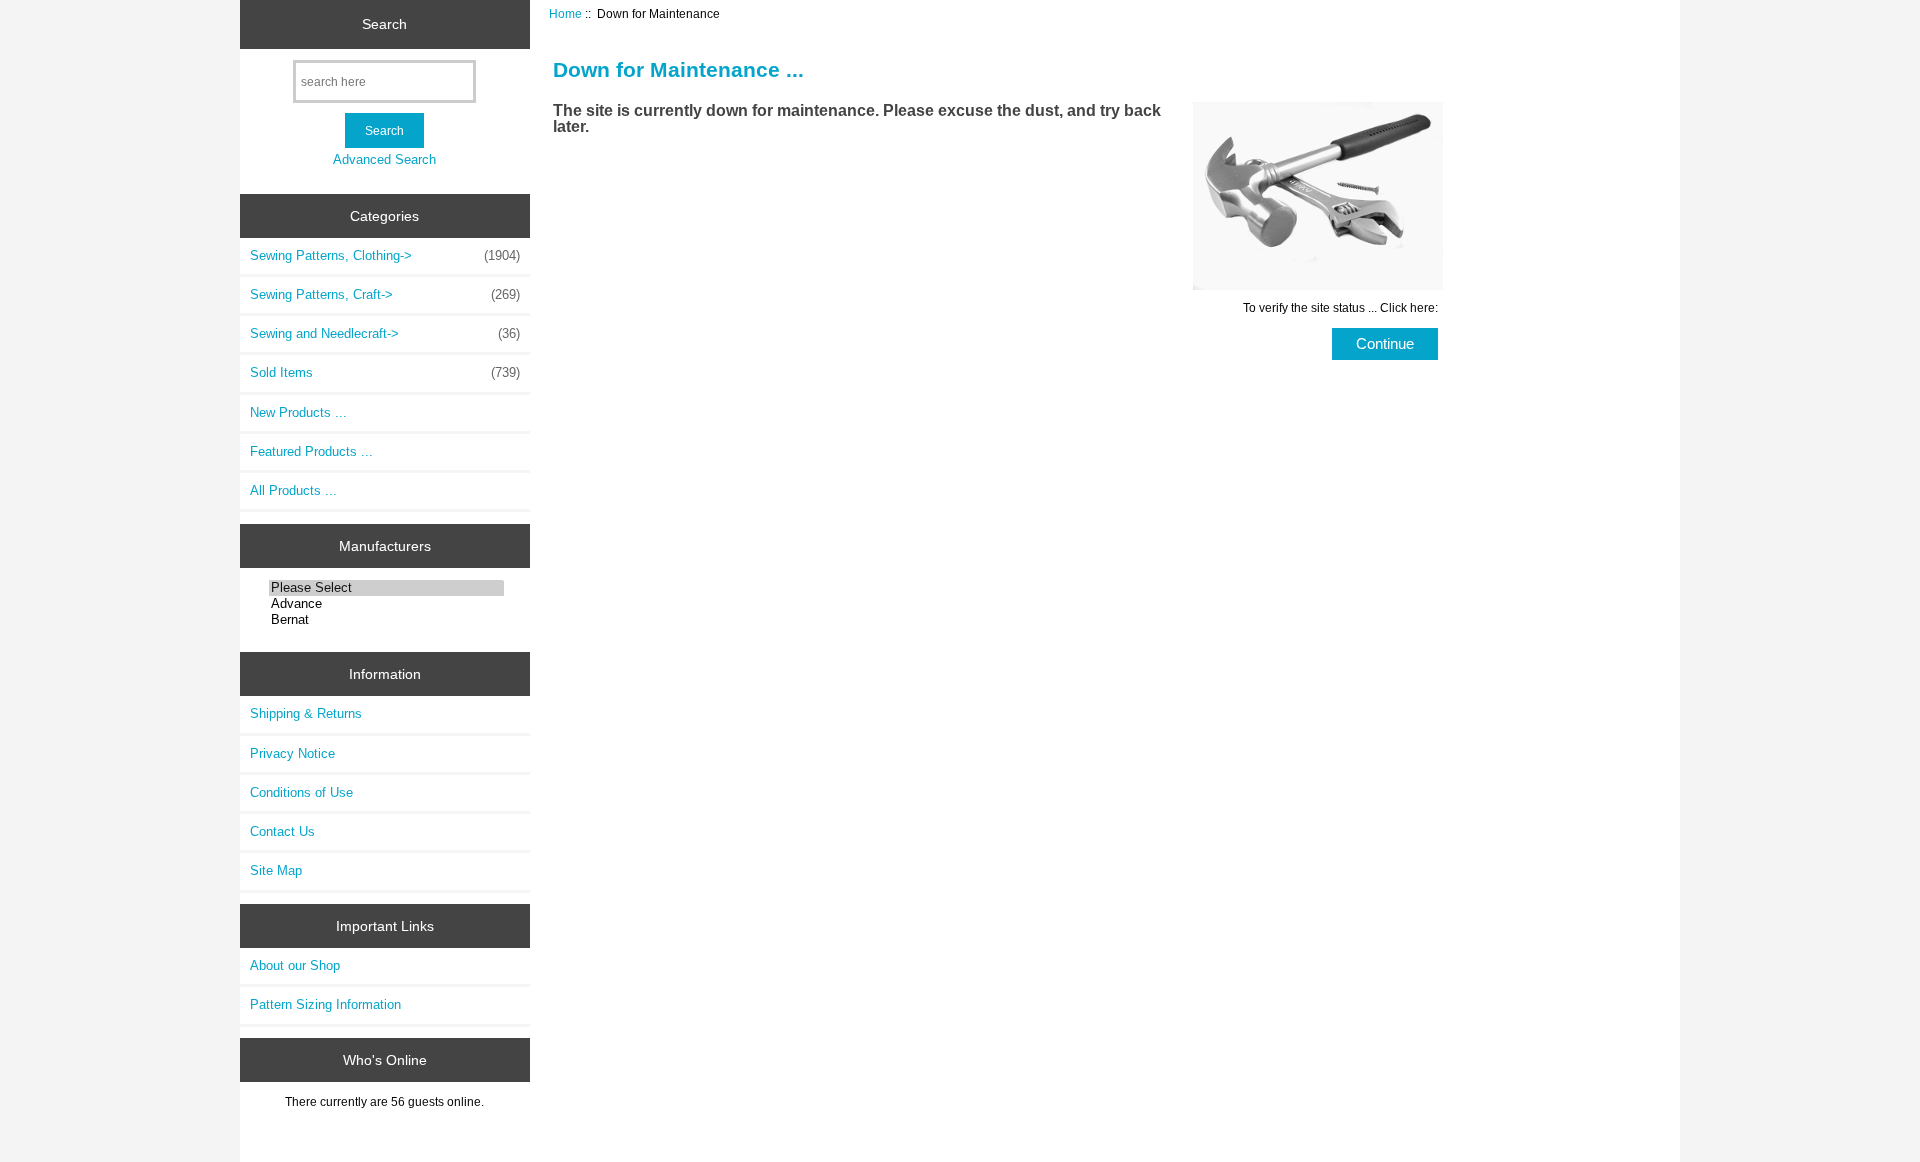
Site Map (276, 870)
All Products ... (293, 490)
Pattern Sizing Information (325, 1004)
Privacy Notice (292, 753)
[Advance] (386, 604)
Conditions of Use (301, 792)
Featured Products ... (311, 451)
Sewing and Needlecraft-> (385, 333)
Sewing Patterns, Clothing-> (385, 255)
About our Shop (295, 965)
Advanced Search (384, 159)
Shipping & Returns (306, 713)
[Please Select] (386, 588)
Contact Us (282, 831)
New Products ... (298, 412)
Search (384, 24)
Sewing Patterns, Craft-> (385, 294)
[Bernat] (386, 620)
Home (565, 13)
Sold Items (385, 372)
